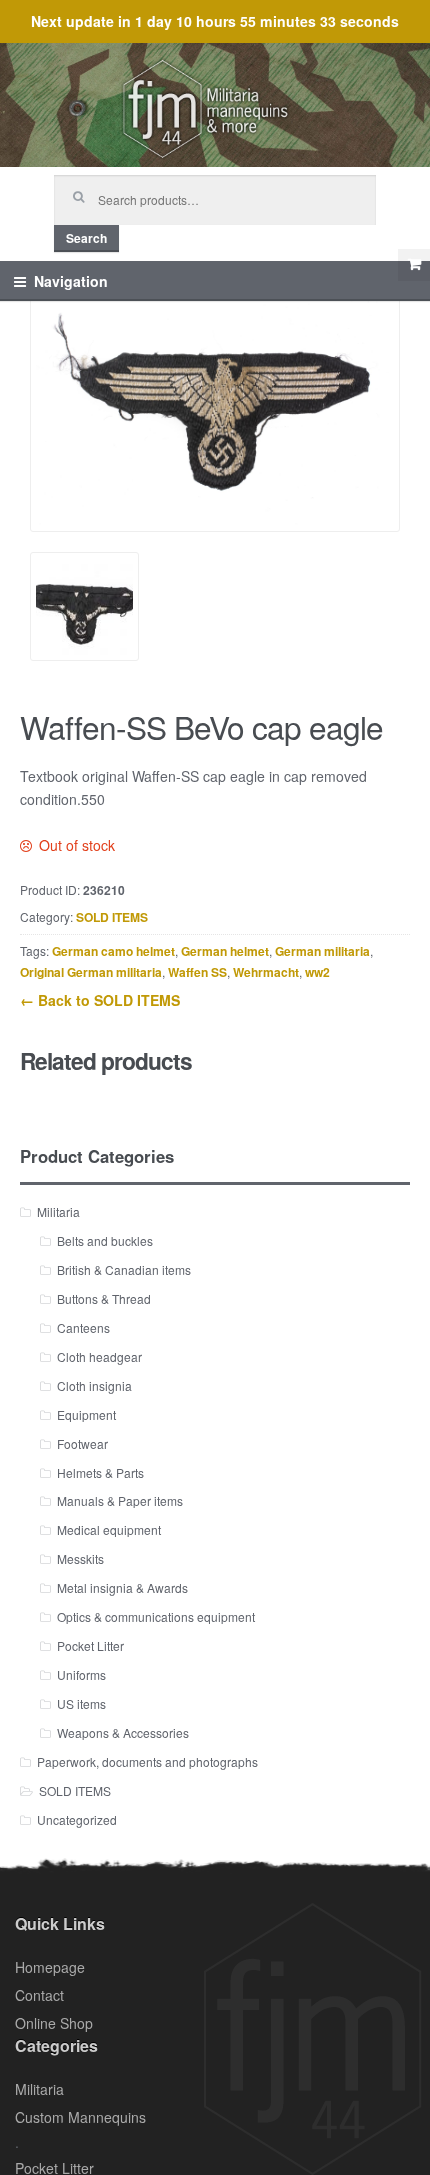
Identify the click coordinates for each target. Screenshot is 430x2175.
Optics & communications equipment (156, 1616)
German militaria (322, 951)
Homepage (50, 1967)
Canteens (83, 1327)
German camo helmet (113, 951)
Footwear (82, 1443)
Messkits (80, 1558)
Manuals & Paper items (120, 1500)
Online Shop (54, 2023)
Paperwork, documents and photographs (147, 1761)
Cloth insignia (94, 1385)
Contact (39, 1995)
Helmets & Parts (100, 1472)
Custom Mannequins (80, 2117)
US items (81, 1703)
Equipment (86, 1414)
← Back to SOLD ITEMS (100, 1000)
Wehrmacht (266, 972)
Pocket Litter (90, 1645)
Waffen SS (197, 972)
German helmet (225, 951)
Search (86, 238)
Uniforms (81, 1674)
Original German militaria (91, 972)
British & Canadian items (124, 1269)
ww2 (317, 972)
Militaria (58, 1211)
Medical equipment (109, 1529)
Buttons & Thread (104, 1298)
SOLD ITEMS (112, 917)
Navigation (71, 281)
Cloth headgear (99, 1356)
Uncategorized (77, 1819)
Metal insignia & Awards (122, 1587)
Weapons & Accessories (123, 1732)
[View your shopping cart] (414, 265)
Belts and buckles (105, 1240)
